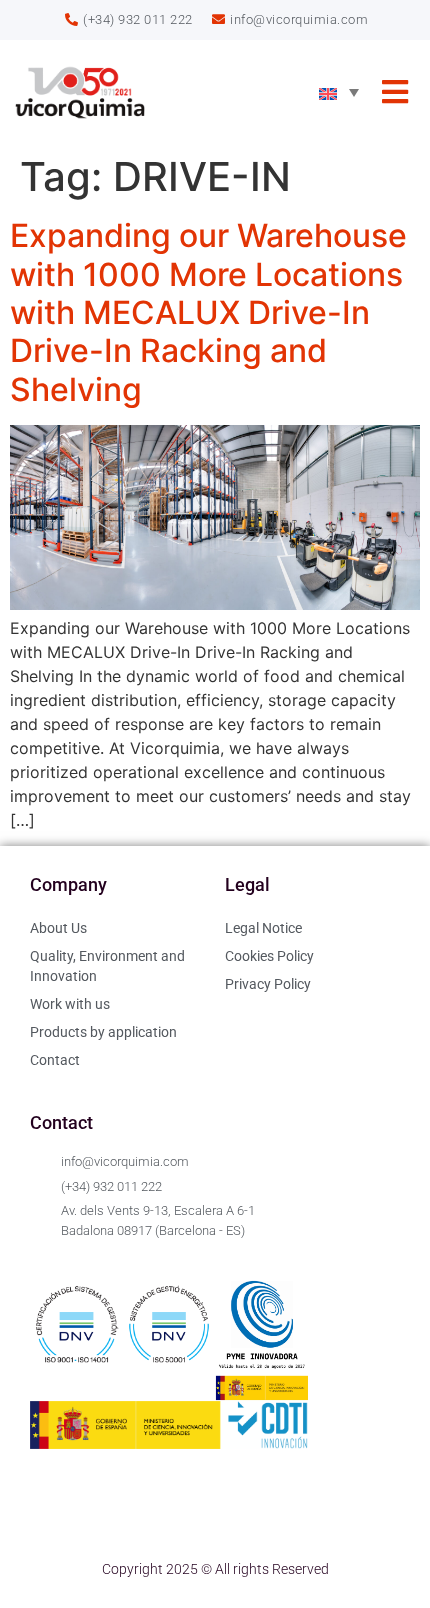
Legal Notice (263, 928)
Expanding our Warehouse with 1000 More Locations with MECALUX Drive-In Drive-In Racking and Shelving (208, 312)
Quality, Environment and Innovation (107, 966)
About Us (58, 928)
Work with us (70, 1004)
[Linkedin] (55, 1515)
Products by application (103, 1032)
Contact (55, 1060)
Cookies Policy (269, 956)
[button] (394, 92)
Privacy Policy (268, 984)
